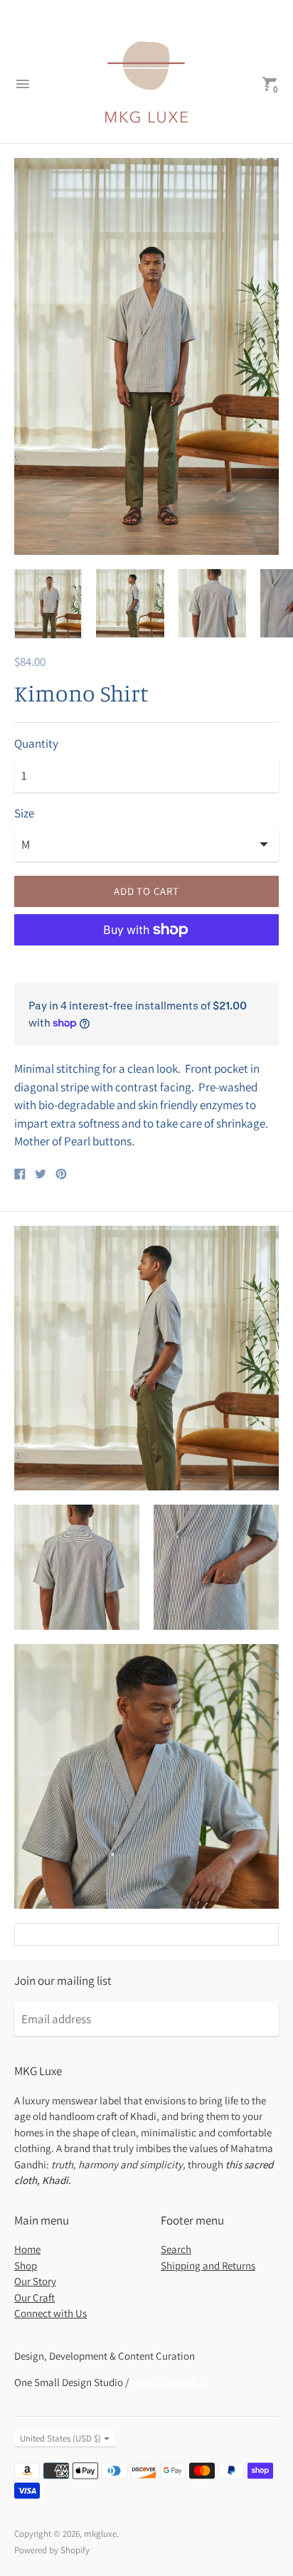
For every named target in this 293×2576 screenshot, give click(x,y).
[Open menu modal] (23, 84)
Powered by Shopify (52, 2550)
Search (176, 2249)
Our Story (35, 2281)
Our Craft (34, 2297)
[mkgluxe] (146, 84)
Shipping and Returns (208, 2265)
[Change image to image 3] (212, 603)
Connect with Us (50, 2313)
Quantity (36, 744)
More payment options (147, 967)
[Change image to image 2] (130, 603)
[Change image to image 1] (48, 604)
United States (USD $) (60, 2438)
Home (27, 2249)
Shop (26, 2265)
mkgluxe (100, 2534)
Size (24, 814)
